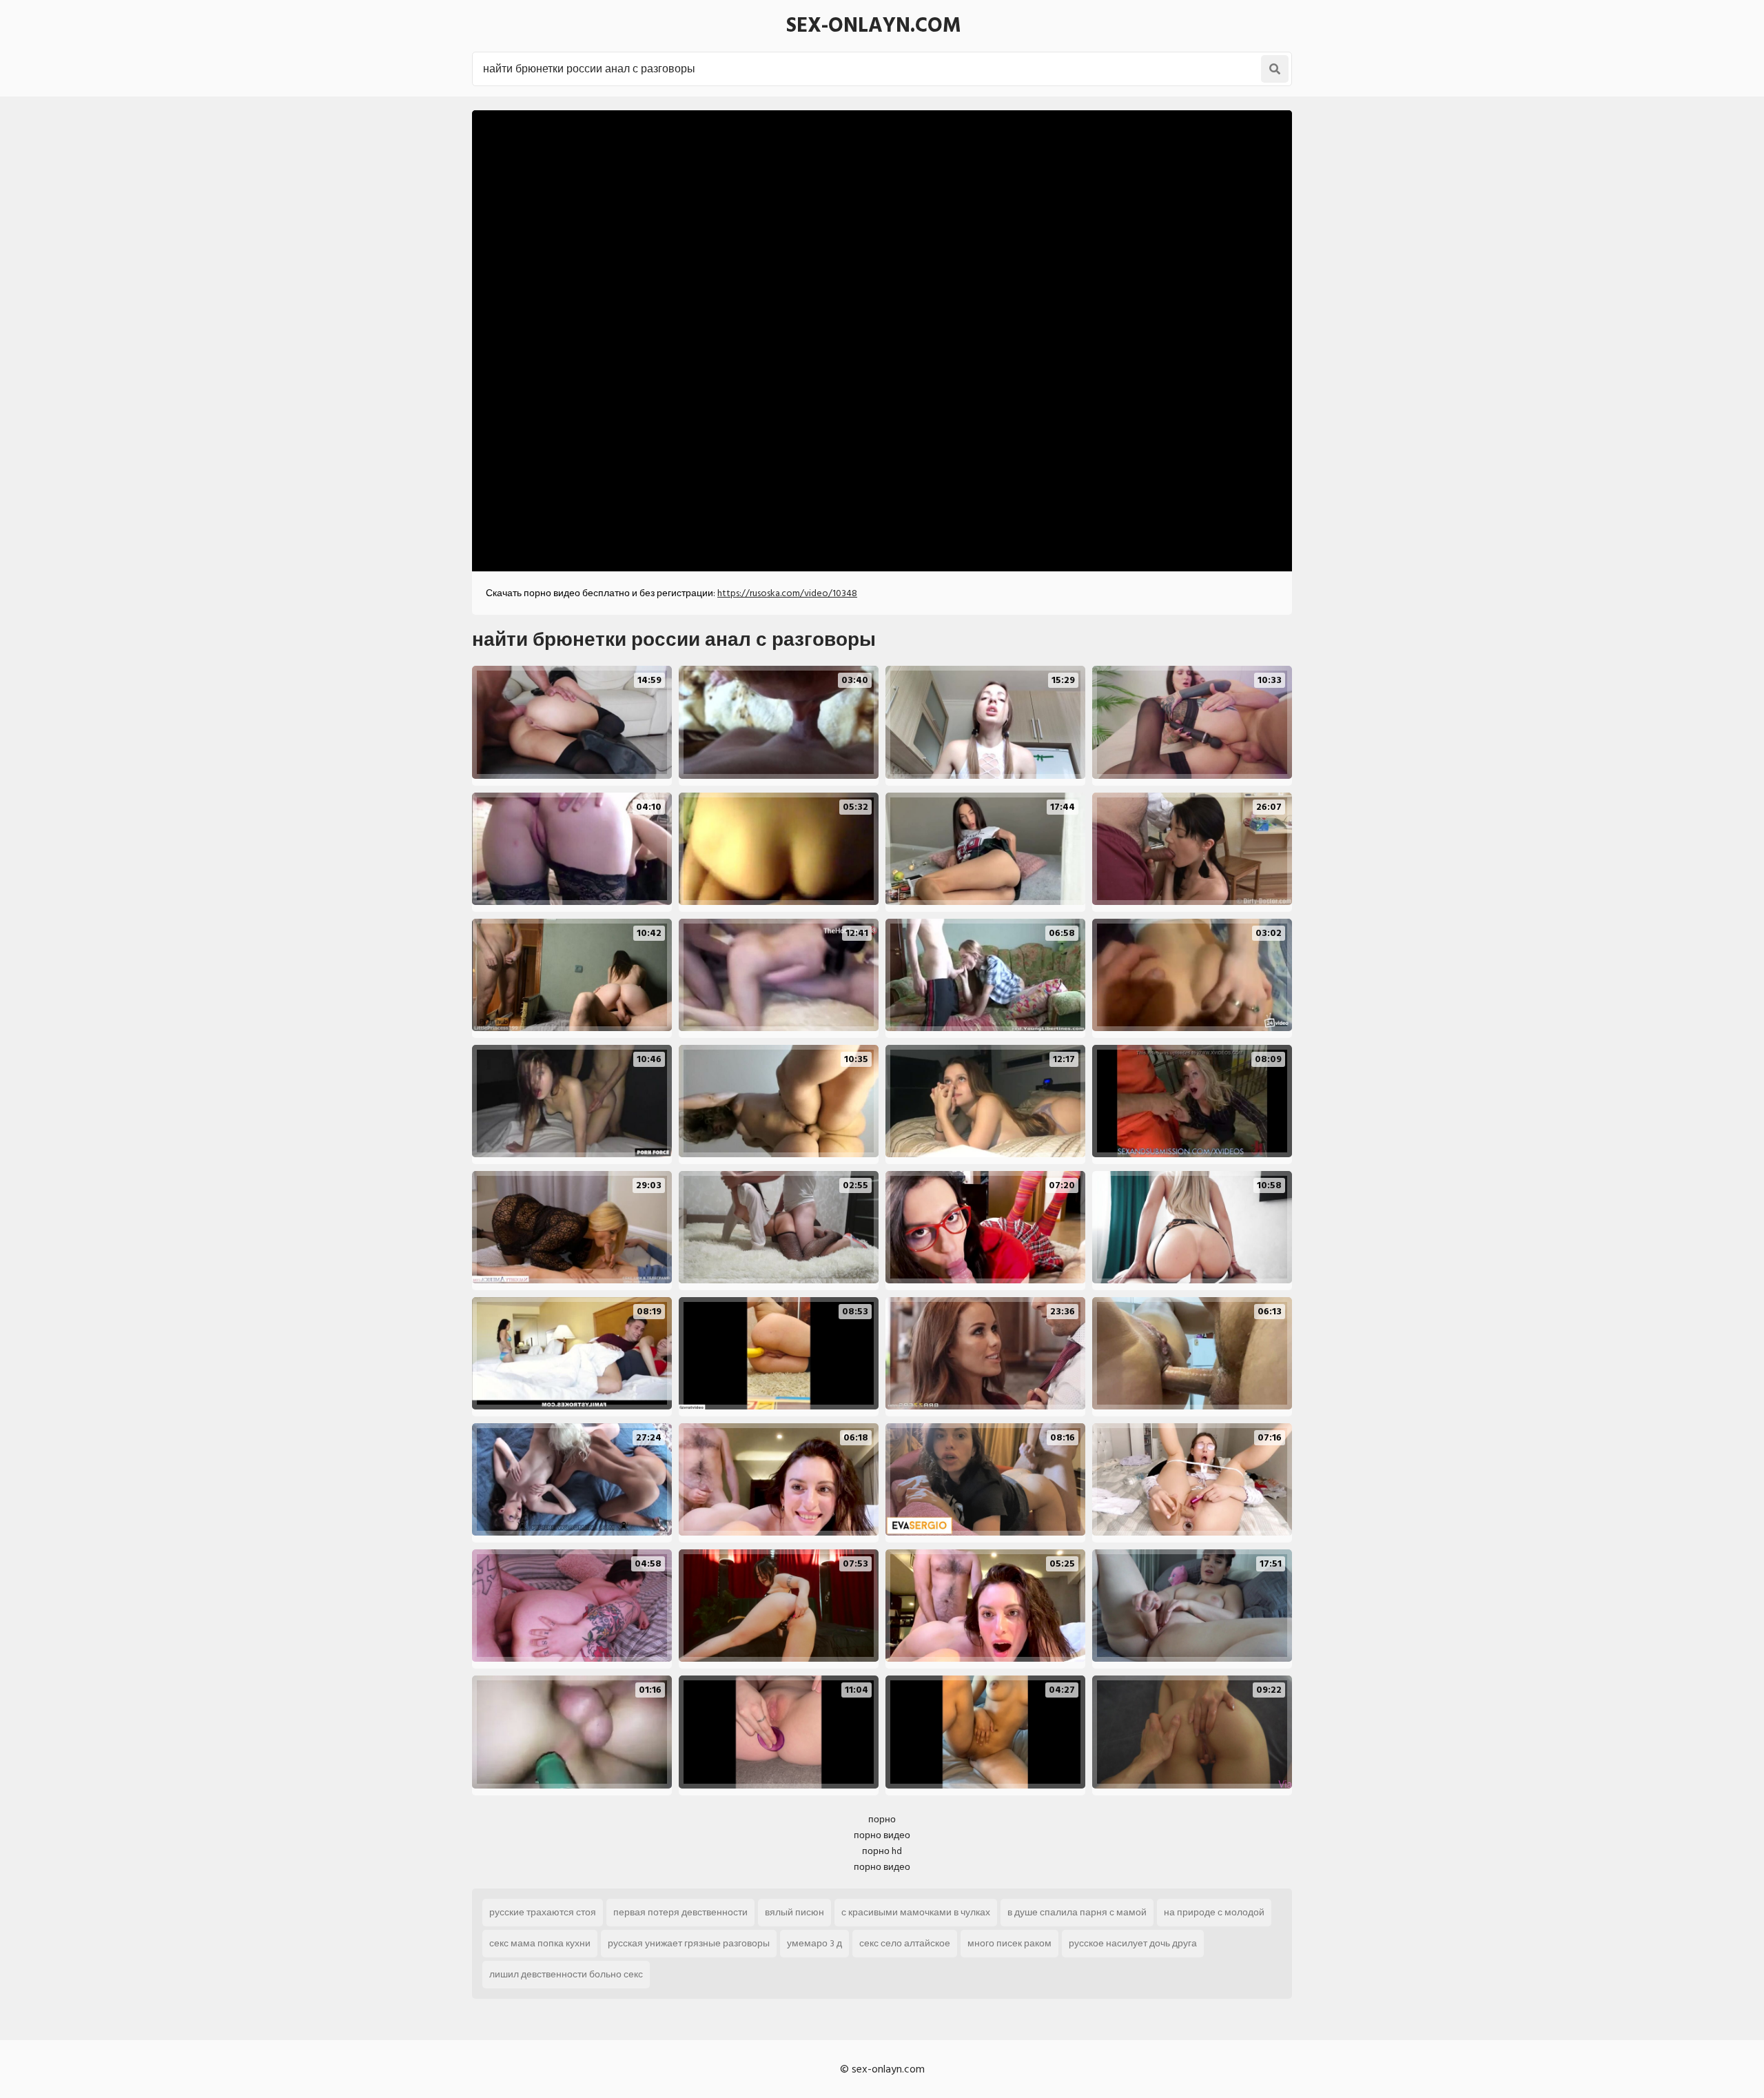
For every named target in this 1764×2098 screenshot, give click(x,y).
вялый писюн (794, 1912)
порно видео (882, 1835)
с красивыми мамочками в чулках (916, 1912)
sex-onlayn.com (874, 26)
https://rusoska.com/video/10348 (787, 593)
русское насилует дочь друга (1133, 1943)
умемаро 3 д (814, 1943)
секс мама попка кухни (540, 1943)
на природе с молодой (1214, 1912)
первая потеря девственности (680, 1912)
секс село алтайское (905, 1943)
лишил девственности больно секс (566, 1974)
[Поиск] (1275, 69)
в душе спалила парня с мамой (1077, 1912)
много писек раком (1009, 1943)
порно (882, 1819)
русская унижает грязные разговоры (689, 1943)
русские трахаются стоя (543, 1912)
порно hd (882, 1851)
